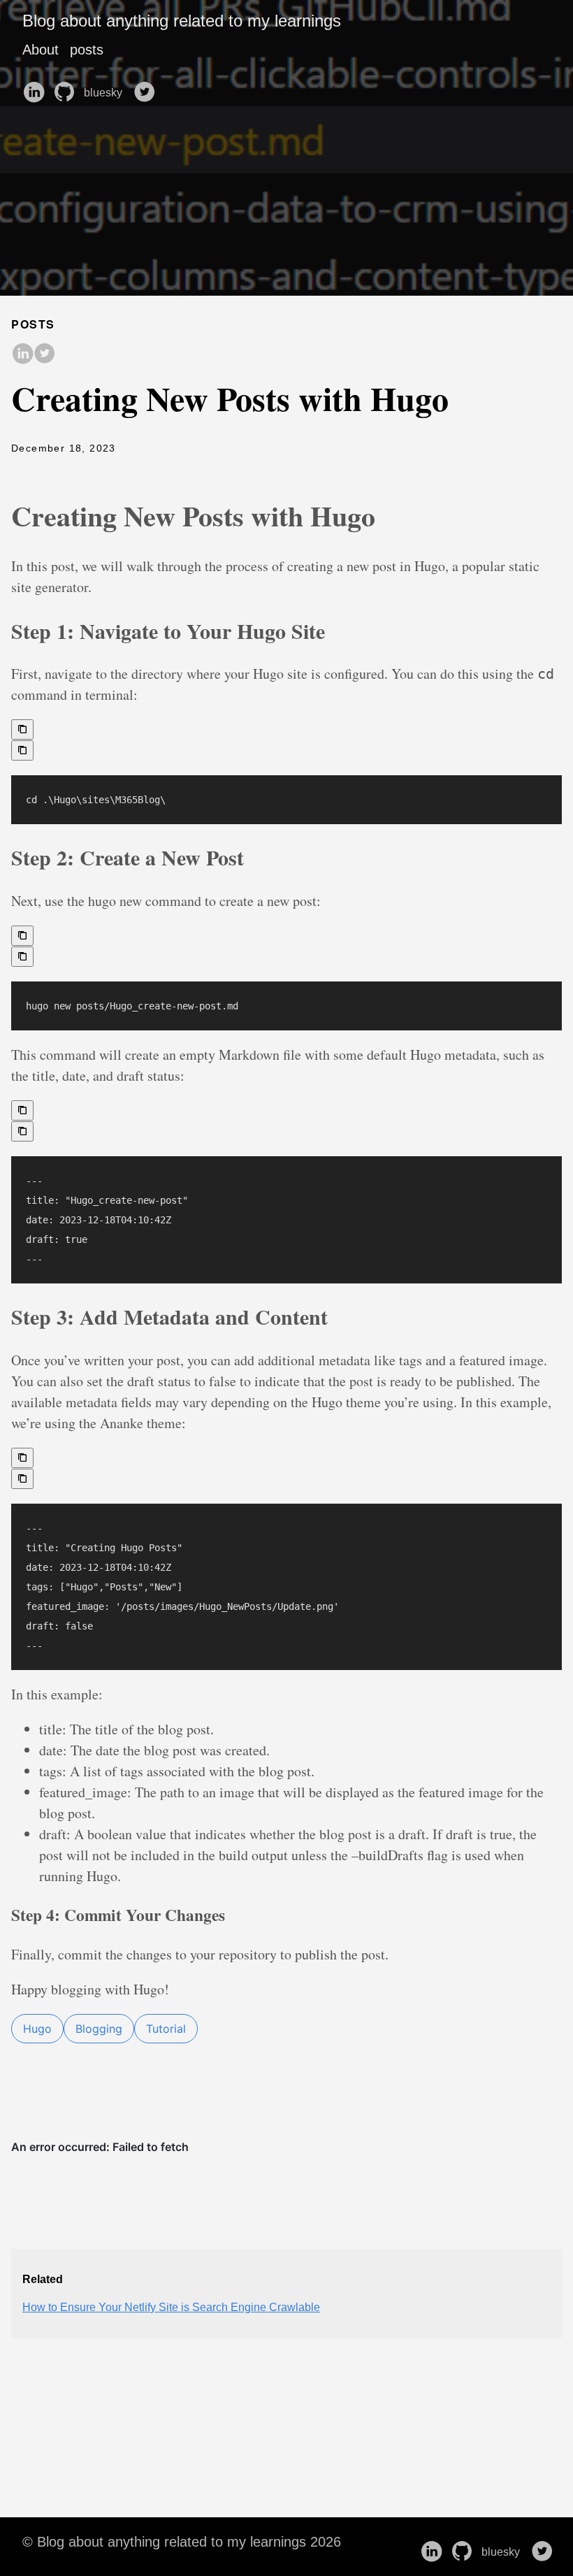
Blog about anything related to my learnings (182, 21)
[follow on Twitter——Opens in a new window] (147, 87)
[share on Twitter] (45, 354)
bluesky (104, 93)
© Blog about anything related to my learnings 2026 (182, 2542)
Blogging (99, 2029)
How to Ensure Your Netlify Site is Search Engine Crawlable (171, 2307)
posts (87, 50)
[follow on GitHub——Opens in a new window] (67, 87)
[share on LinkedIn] (22, 354)
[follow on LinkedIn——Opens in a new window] (36, 87)
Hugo (37, 2029)
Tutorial (166, 2029)
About (41, 50)
